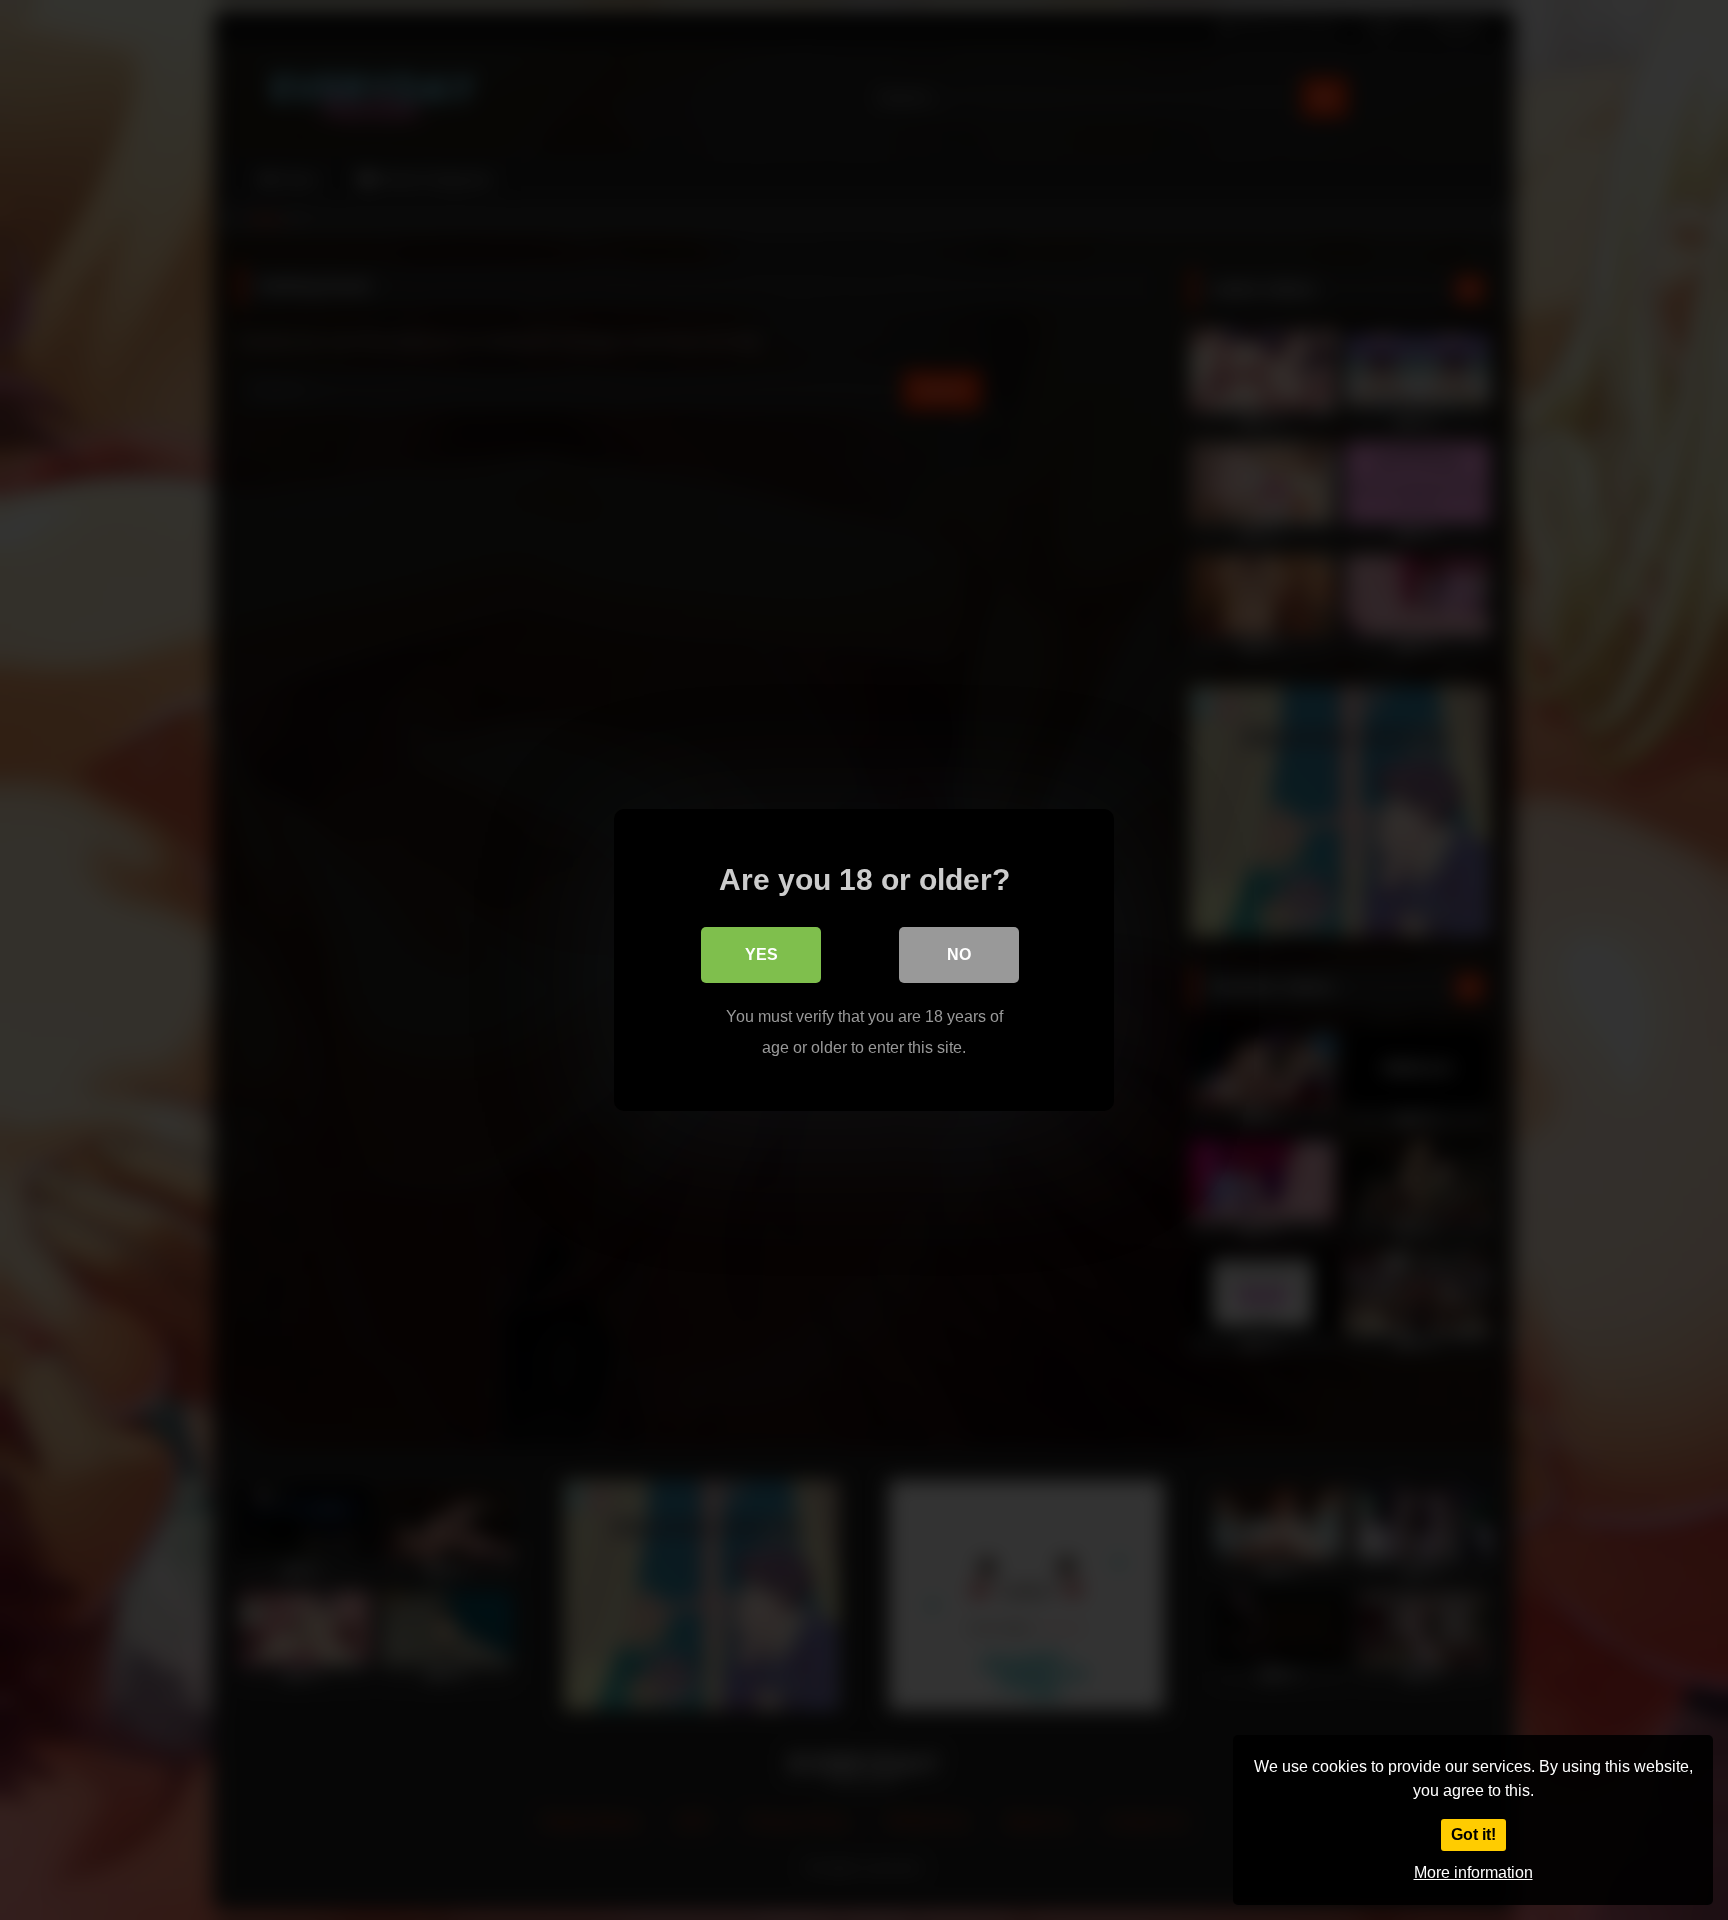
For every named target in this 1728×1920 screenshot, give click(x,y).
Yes (761, 954)
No (959, 954)
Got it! (1473, 1834)
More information (1473, 1872)
